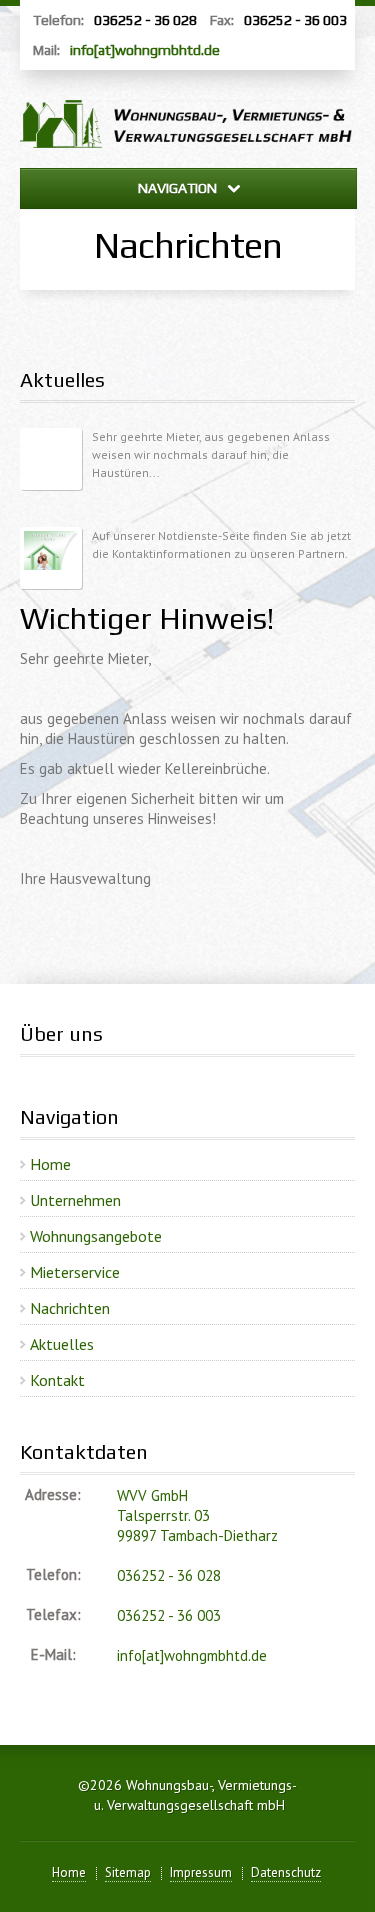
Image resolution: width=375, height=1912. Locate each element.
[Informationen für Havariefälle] (51, 558)
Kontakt (57, 1380)
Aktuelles (62, 1344)
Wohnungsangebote (96, 1236)
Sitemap (128, 1872)
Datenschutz (286, 1872)
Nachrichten (70, 1308)
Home (50, 1164)
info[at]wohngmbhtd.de (145, 50)
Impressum (201, 1872)
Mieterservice (75, 1272)
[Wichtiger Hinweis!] (51, 459)
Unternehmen (75, 1200)
